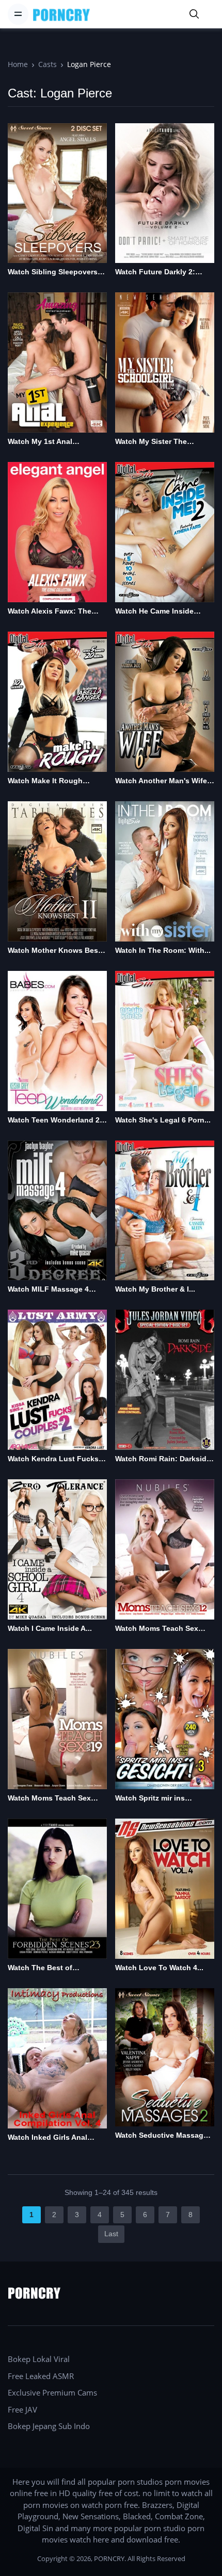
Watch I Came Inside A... (50, 1628)
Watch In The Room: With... (163, 950)
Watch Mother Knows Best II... (54, 951)
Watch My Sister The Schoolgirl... (151, 442)
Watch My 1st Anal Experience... (40, 442)
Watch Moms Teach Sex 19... (49, 1799)
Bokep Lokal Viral (39, 2359)
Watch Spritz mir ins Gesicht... (150, 1799)
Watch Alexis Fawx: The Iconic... (50, 612)
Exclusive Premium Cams (52, 2392)
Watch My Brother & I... (155, 1289)
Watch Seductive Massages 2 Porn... (163, 2136)
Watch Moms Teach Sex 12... (157, 1629)
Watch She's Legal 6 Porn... (163, 1120)
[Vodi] (61, 14)
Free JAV (22, 2409)
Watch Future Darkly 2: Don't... (155, 273)
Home (18, 64)
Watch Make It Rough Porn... (45, 781)
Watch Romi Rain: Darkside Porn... (163, 1459)
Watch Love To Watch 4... (159, 1968)
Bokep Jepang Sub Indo (49, 2426)
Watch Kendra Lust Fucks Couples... (53, 1459)
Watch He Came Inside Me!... (154, 612)
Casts (47, 64)
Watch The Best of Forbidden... (40, 1968)
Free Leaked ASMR (41, 2376)
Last (111, 2234)
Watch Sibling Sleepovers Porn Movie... (53, 273)
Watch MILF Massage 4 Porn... (48, 1290)
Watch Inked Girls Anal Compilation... (47, 2138)
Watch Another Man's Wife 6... (161, 781)
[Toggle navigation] (18, 14)
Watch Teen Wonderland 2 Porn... (54, 1121)
